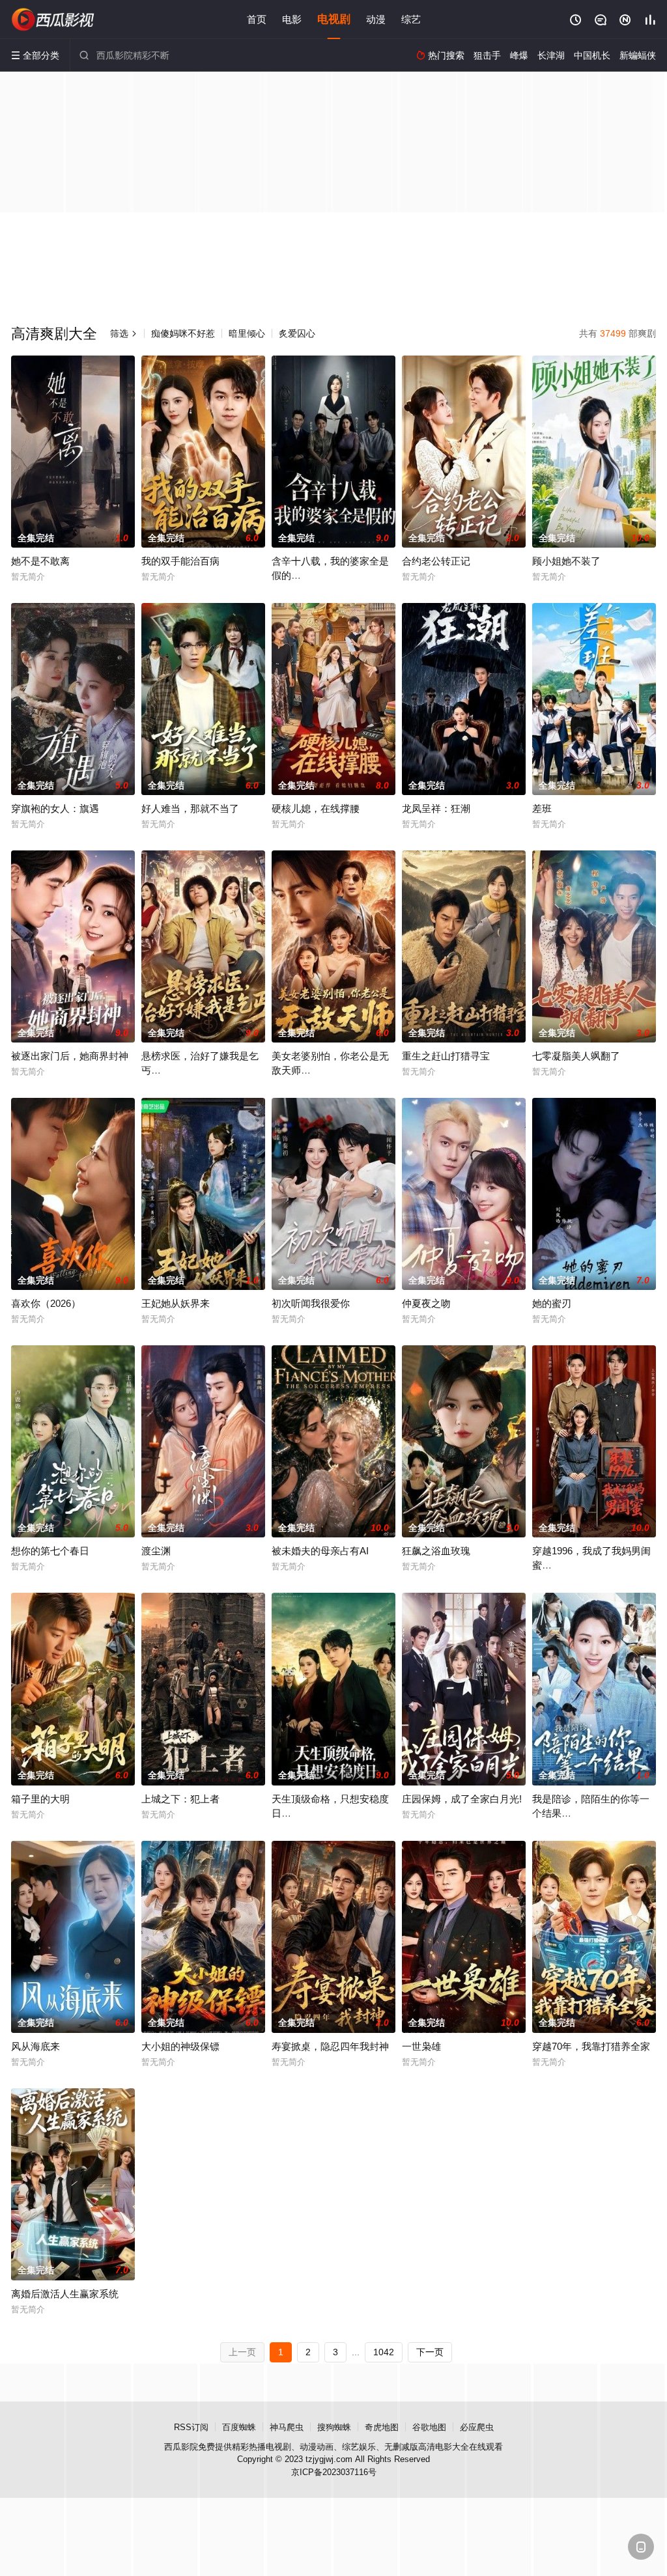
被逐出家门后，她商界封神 (70, 1056)
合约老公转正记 (436, 561)
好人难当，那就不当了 (190, 808)
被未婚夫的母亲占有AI (320, 1551)
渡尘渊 (156, 1551)
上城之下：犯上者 (180, 1799)
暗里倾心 (247, 333)
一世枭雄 (421, 2046)
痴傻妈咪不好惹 (183, 333)
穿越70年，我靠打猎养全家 (591, 2046)
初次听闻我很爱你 (311, 1303)
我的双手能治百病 (180, 561)
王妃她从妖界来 (176, 1303)
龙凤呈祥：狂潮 (436, 808)
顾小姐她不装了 (566, 561)
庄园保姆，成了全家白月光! (462, 1799)
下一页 (430, 2352)
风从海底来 (35, 2046)
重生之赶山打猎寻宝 (446, 1056)
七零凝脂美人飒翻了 (576, 1056)
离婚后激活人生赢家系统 (65, 2294)
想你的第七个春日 (50, 1551)
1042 (384, 2352)
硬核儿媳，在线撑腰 (316, 808)
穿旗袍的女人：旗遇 (55, 808)
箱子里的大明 (40, 1799)
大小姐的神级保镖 (180, 2046)
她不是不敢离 (40, 561)
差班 (542, 808)
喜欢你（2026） (46, 1303)
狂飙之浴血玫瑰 (436, 1551)
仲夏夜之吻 (426, 1303)
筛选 (124, 333)
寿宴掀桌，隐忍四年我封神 (330, 2046)
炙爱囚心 (297, 333)
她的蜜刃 (552, 1303)
